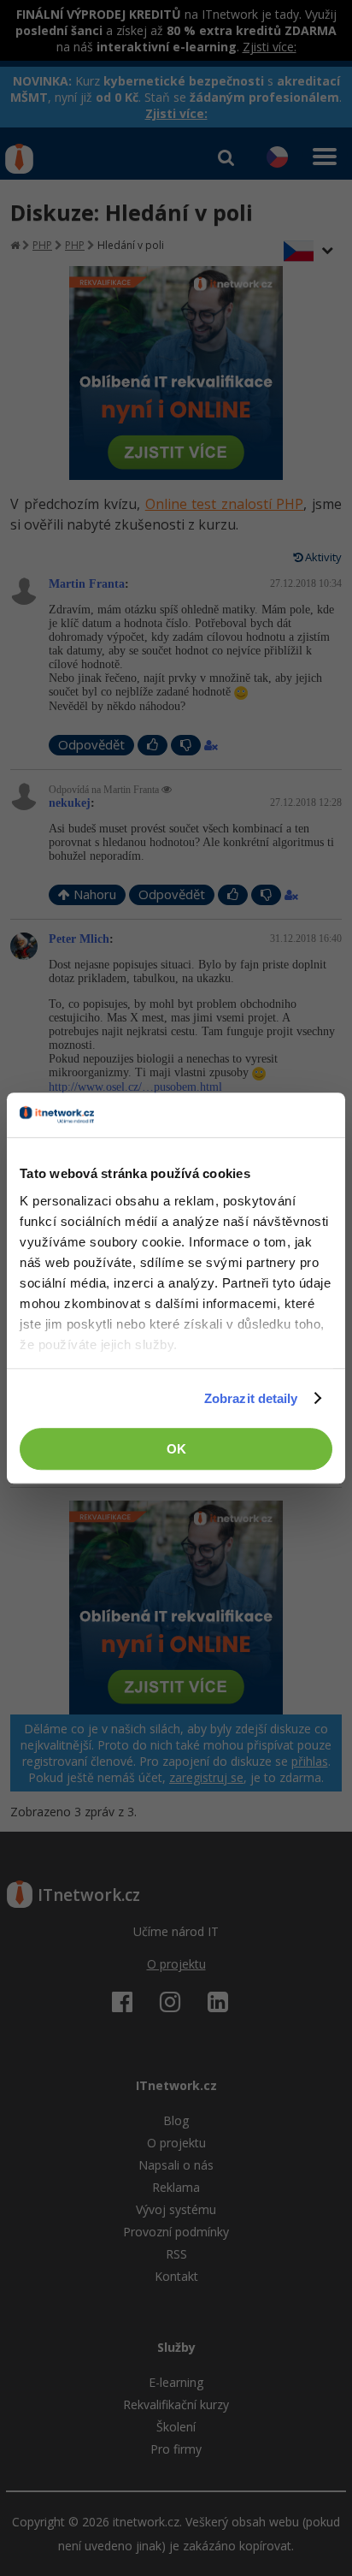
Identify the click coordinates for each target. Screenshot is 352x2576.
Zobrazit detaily (251, 1398)
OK (176, 1449)
